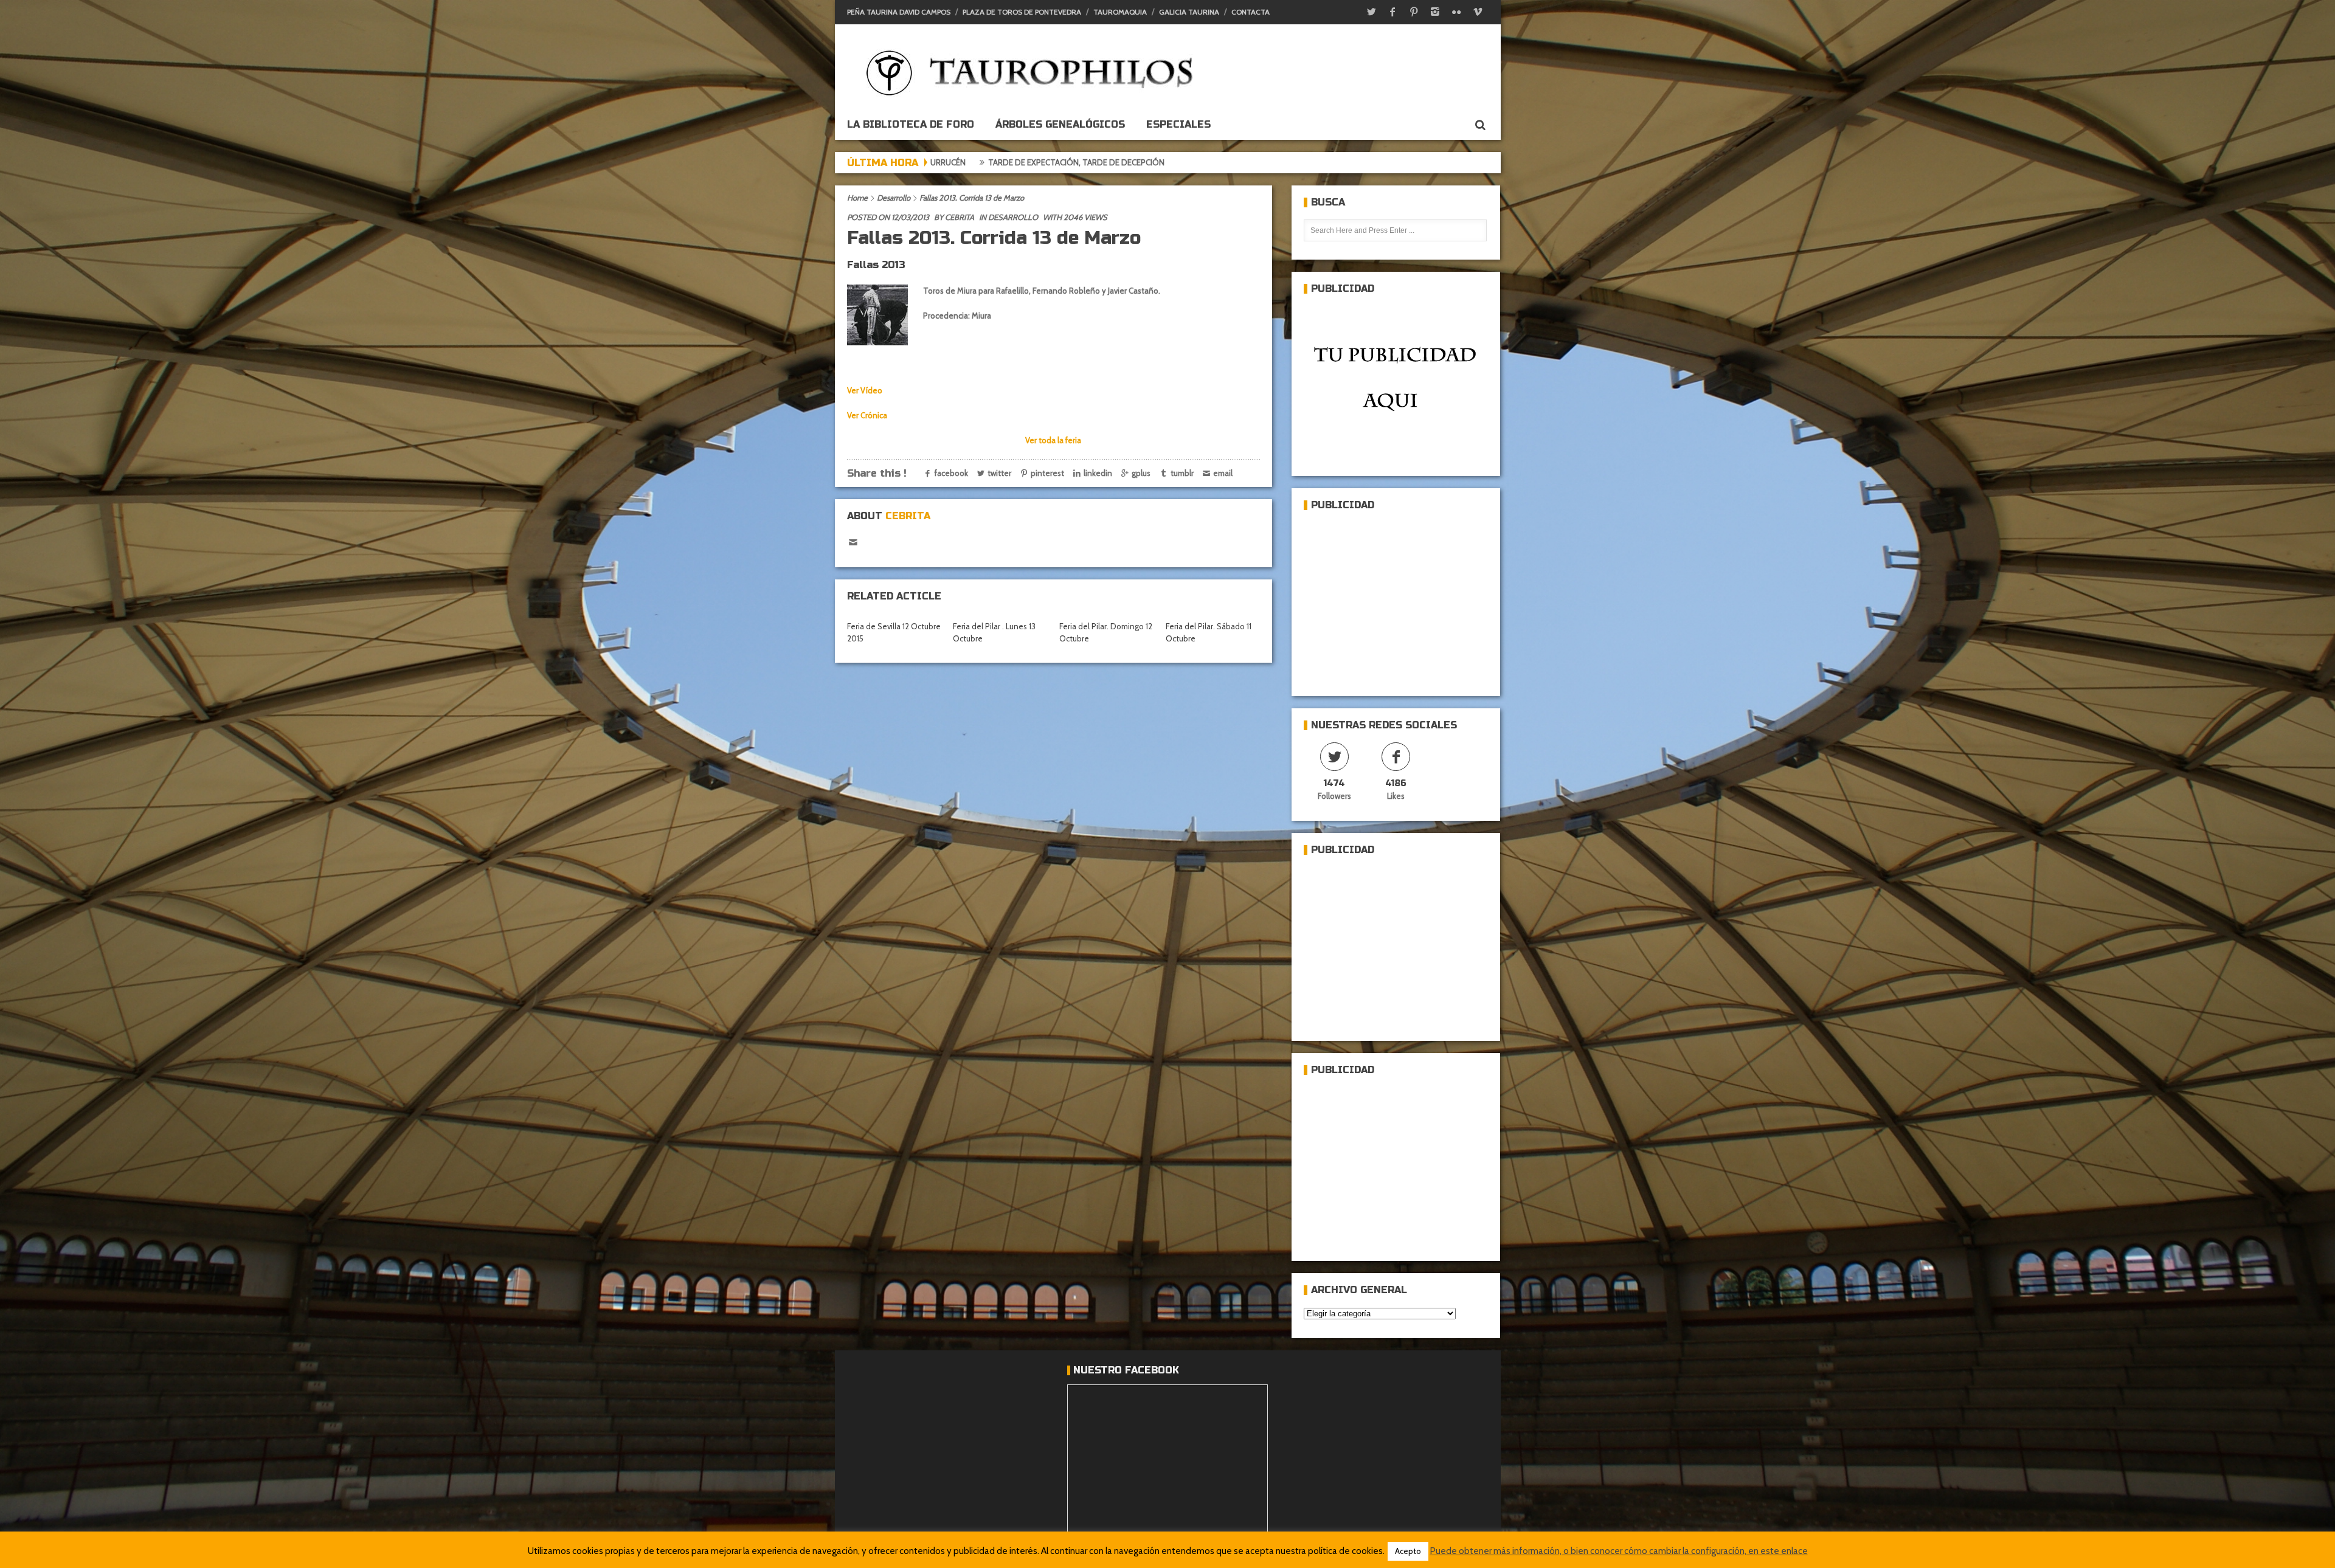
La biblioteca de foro (911, 124)
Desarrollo (894, 198)
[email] (853, 543)
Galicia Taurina (1189, 12)
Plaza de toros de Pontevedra (1022, 12)
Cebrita (960, 217)
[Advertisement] (1395, 598)
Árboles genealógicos (1060, 124)
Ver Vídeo (865, 390)
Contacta (1251, 12)
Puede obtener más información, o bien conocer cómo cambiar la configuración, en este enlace (1619, 1551)
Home (857, 198)
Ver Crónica (867, 415)
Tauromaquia (1120, 12)
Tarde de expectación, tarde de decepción (1031, 162)
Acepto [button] (1408, 1551)
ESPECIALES (1178, 124)
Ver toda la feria (1053, 440)
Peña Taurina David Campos (899, 12)
